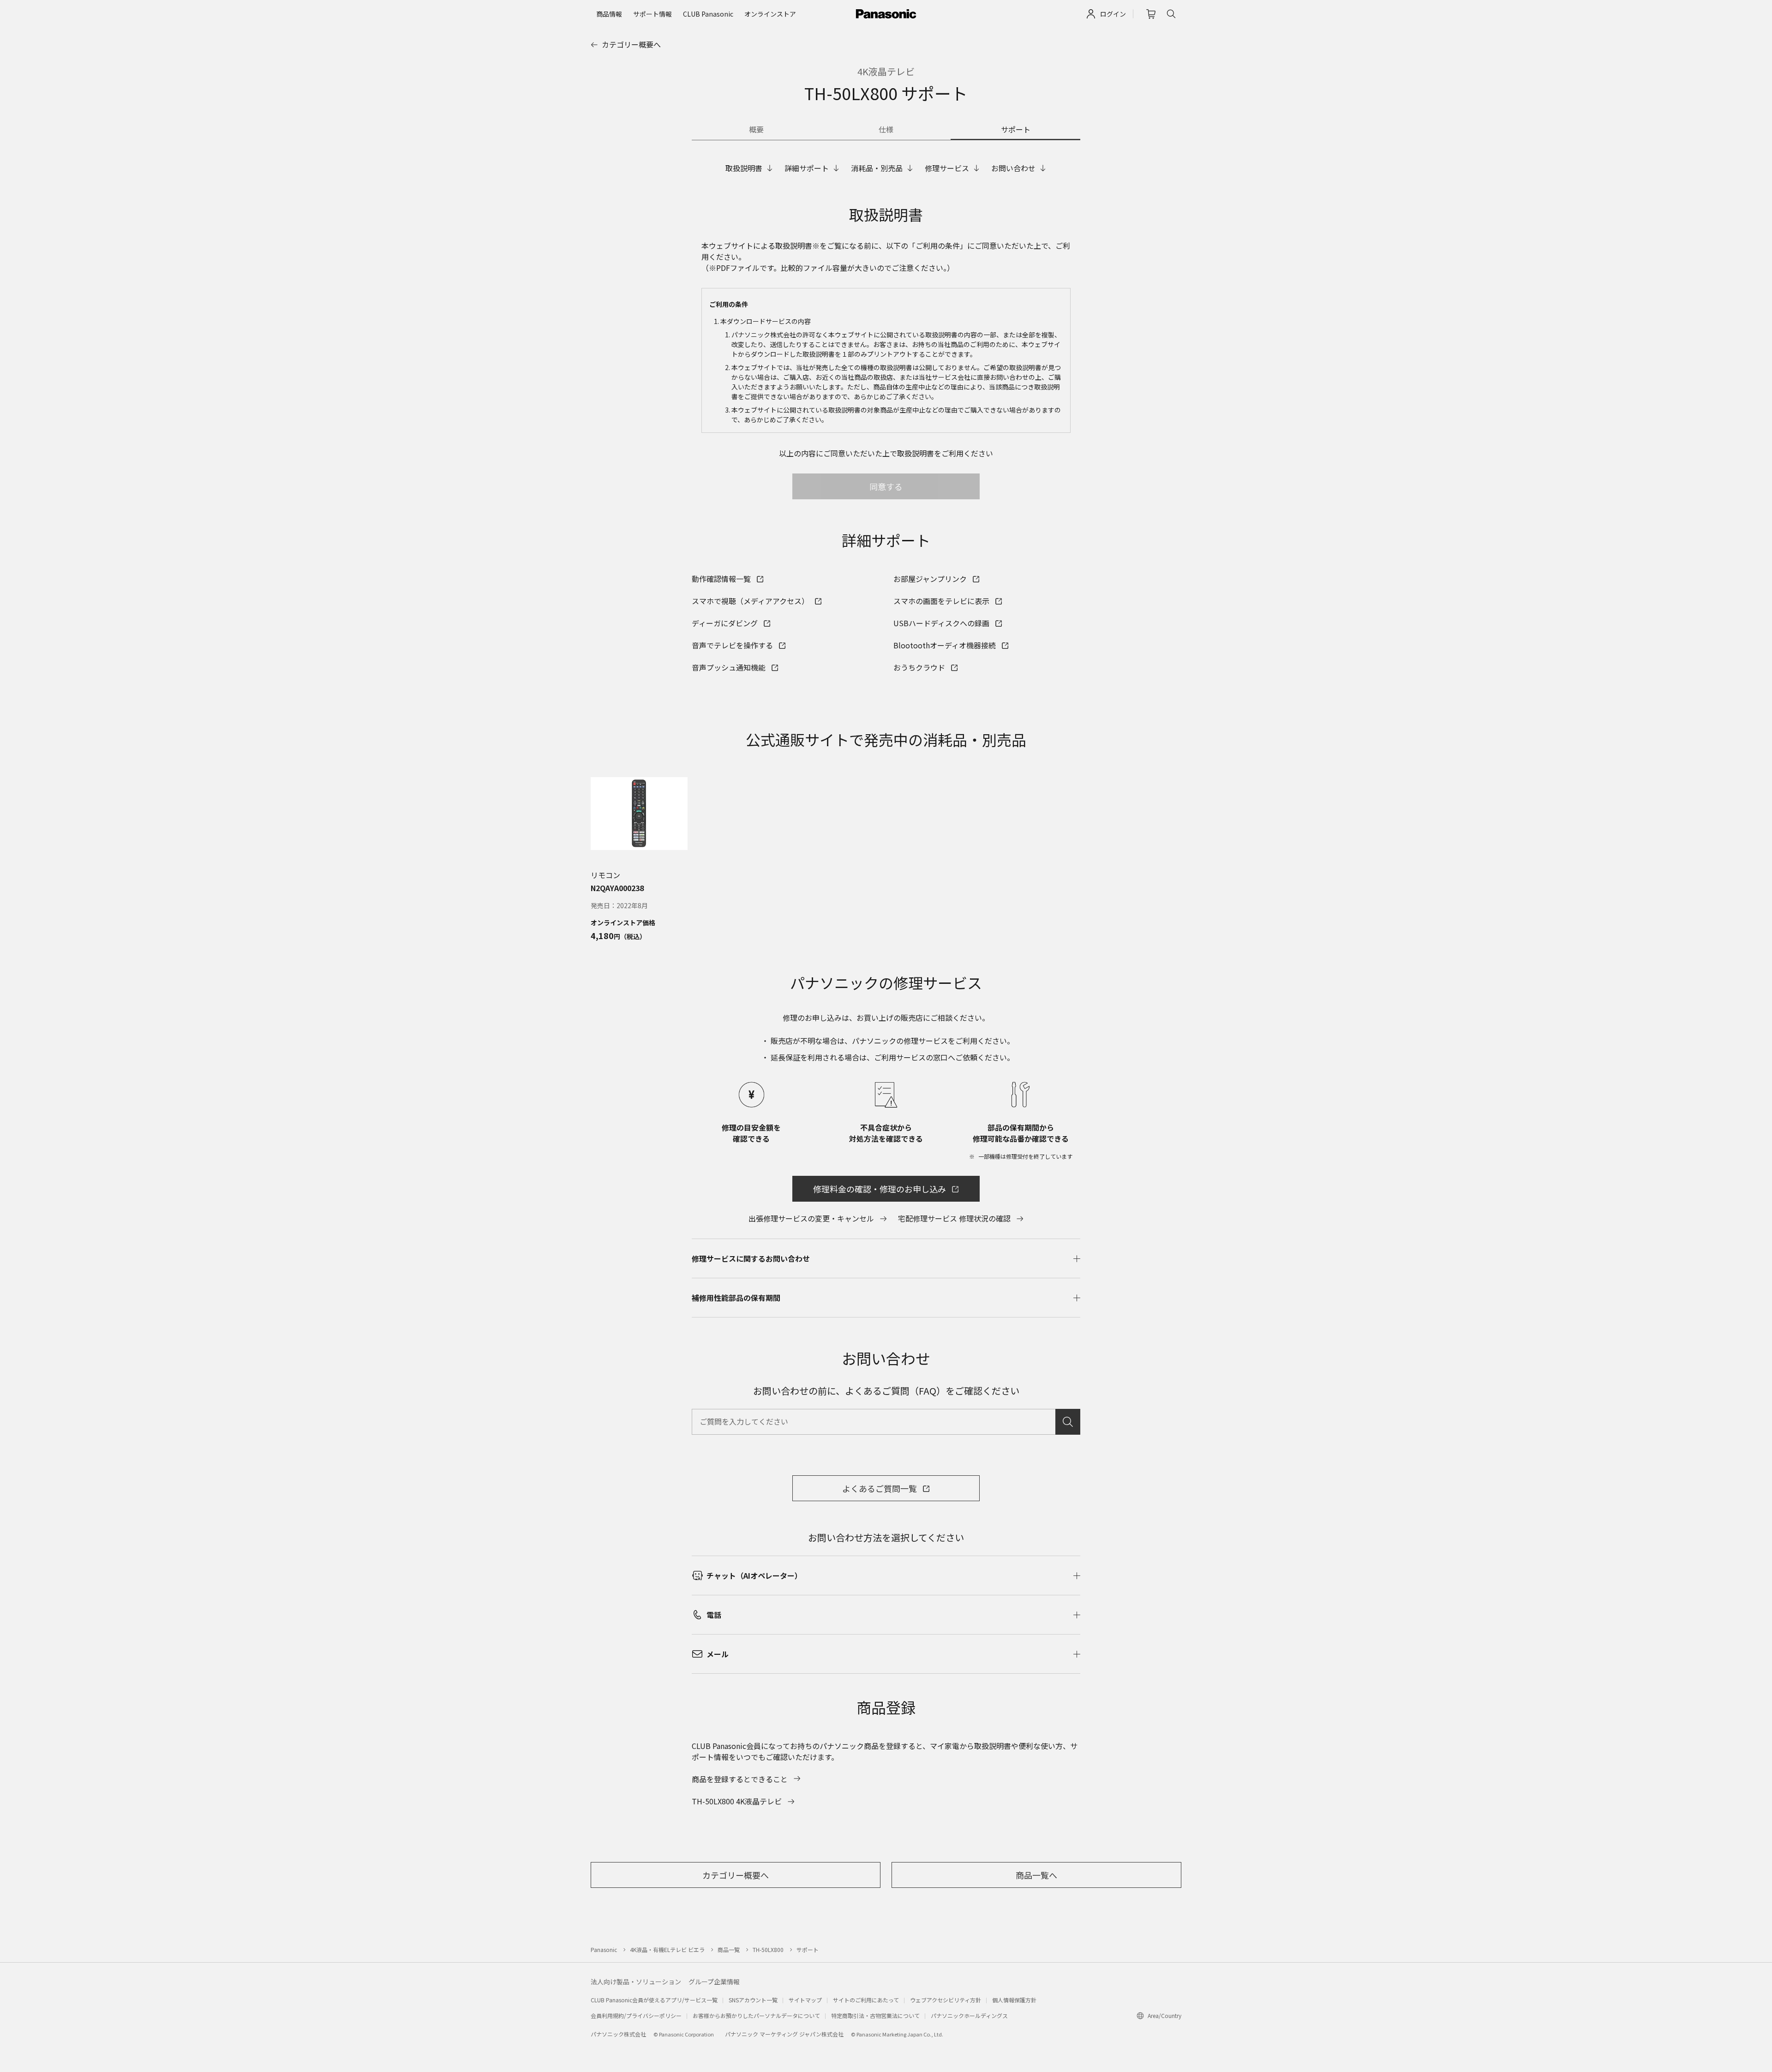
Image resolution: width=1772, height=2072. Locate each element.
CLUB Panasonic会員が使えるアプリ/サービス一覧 (654, 2000)
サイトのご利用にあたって (866, 2000)
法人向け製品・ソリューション (636, 1982)
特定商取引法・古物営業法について (875, 2015)
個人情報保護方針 (1014, 2000)
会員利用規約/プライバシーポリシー (636, 2015)
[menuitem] (609, 14)
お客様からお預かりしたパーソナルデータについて (756, 2015)
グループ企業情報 (714, 1982)
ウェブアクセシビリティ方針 (946, 2000)
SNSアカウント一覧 (753, 2000)
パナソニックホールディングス (969, 2015)
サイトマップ (805, 2000)
